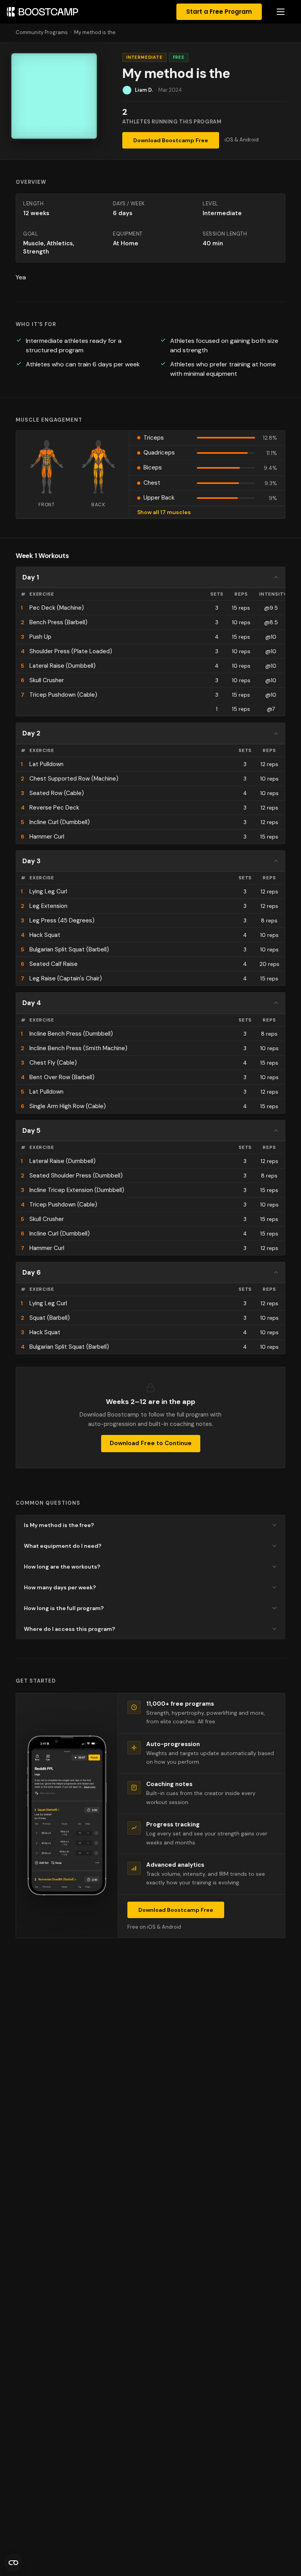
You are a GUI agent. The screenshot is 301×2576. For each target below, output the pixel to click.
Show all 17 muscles (164, 512)
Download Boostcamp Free (171, 140)
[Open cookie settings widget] (13, 2563)
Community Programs (42, 32)
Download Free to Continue (151, 1443)
